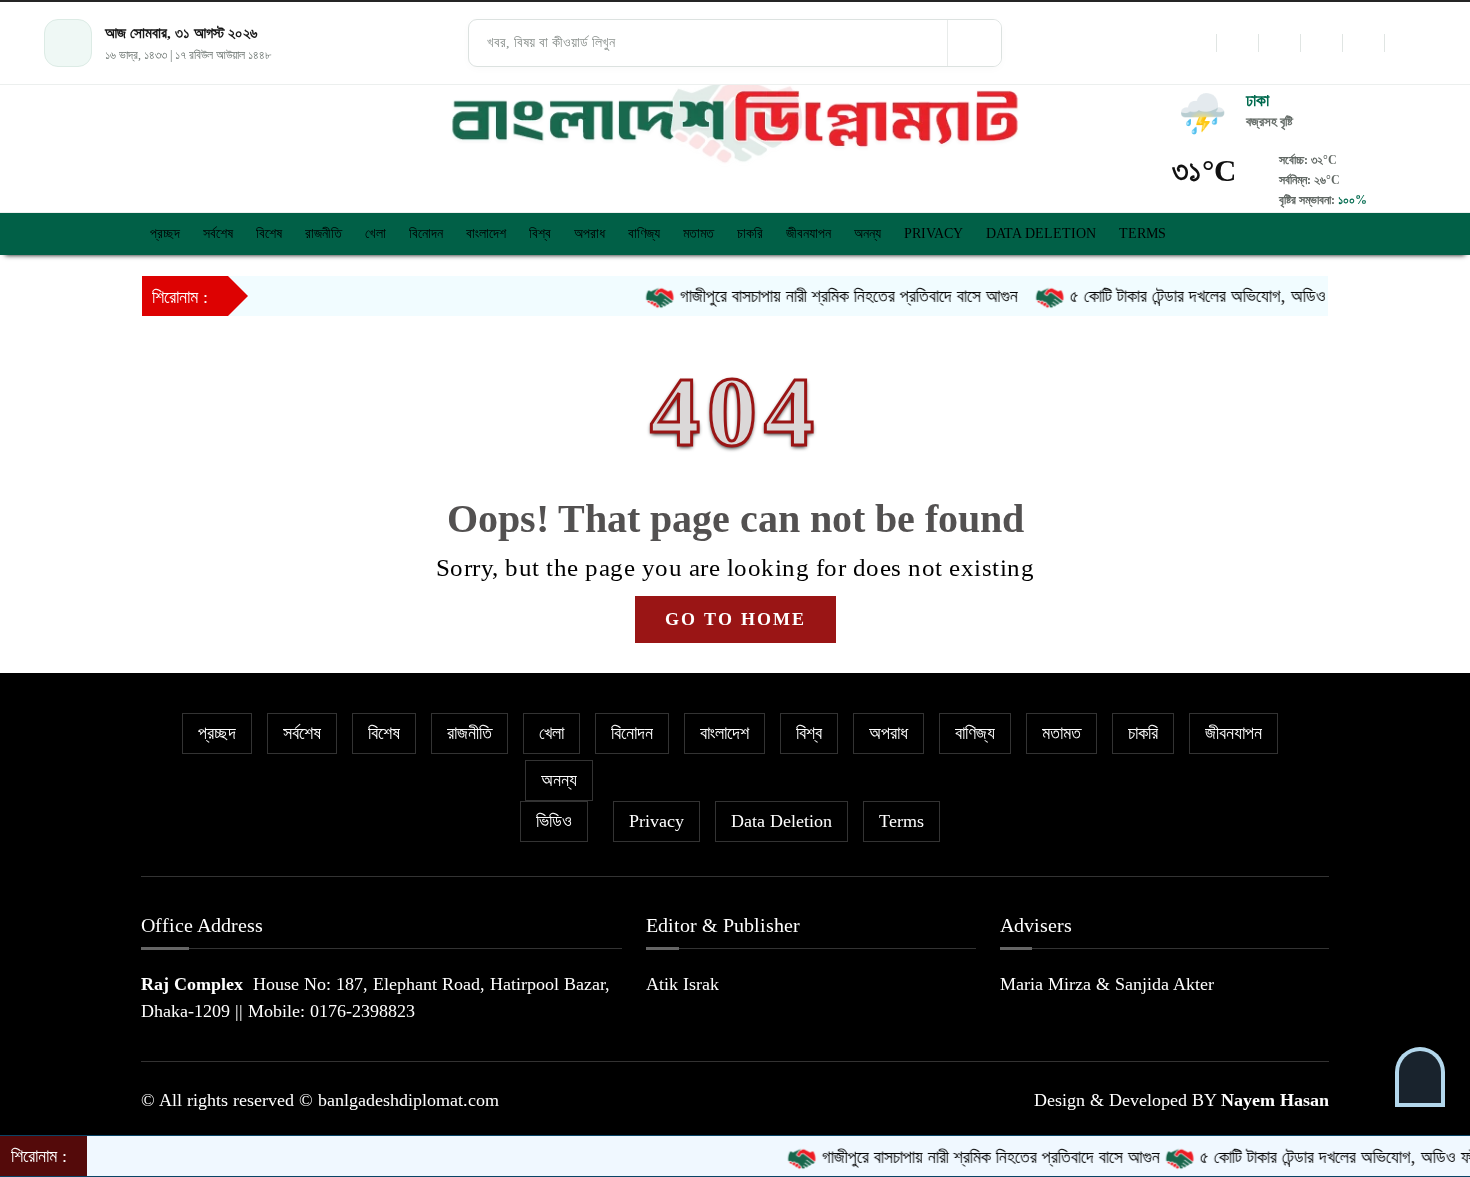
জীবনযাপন (808, 233)
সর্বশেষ (218, 233)
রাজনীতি (323, 233)
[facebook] (1195, 43)
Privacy (933, 233)
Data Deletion (1041, 233)
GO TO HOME (735, 619)
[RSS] (1405, 43)
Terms (1142, 233)
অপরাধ (589, 233)
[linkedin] (1321, 43)
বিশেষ (269, 233)
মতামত (698, 233)
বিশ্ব (540, 233)
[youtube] (1363, 43)
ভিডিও (554, 821)
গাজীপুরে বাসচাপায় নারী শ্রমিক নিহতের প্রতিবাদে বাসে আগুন (822, 296)
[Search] (974, 43)
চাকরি (750, 233)
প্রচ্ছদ (165, 233)
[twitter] (1237, 43)
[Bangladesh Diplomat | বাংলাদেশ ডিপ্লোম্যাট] (734, 119)
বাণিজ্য (644, 233)
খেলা (375, 233)
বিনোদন (426, 233)
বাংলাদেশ (486, 233)
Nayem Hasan (1275, 1100)
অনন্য (867, 233)
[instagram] (1279, 43)
